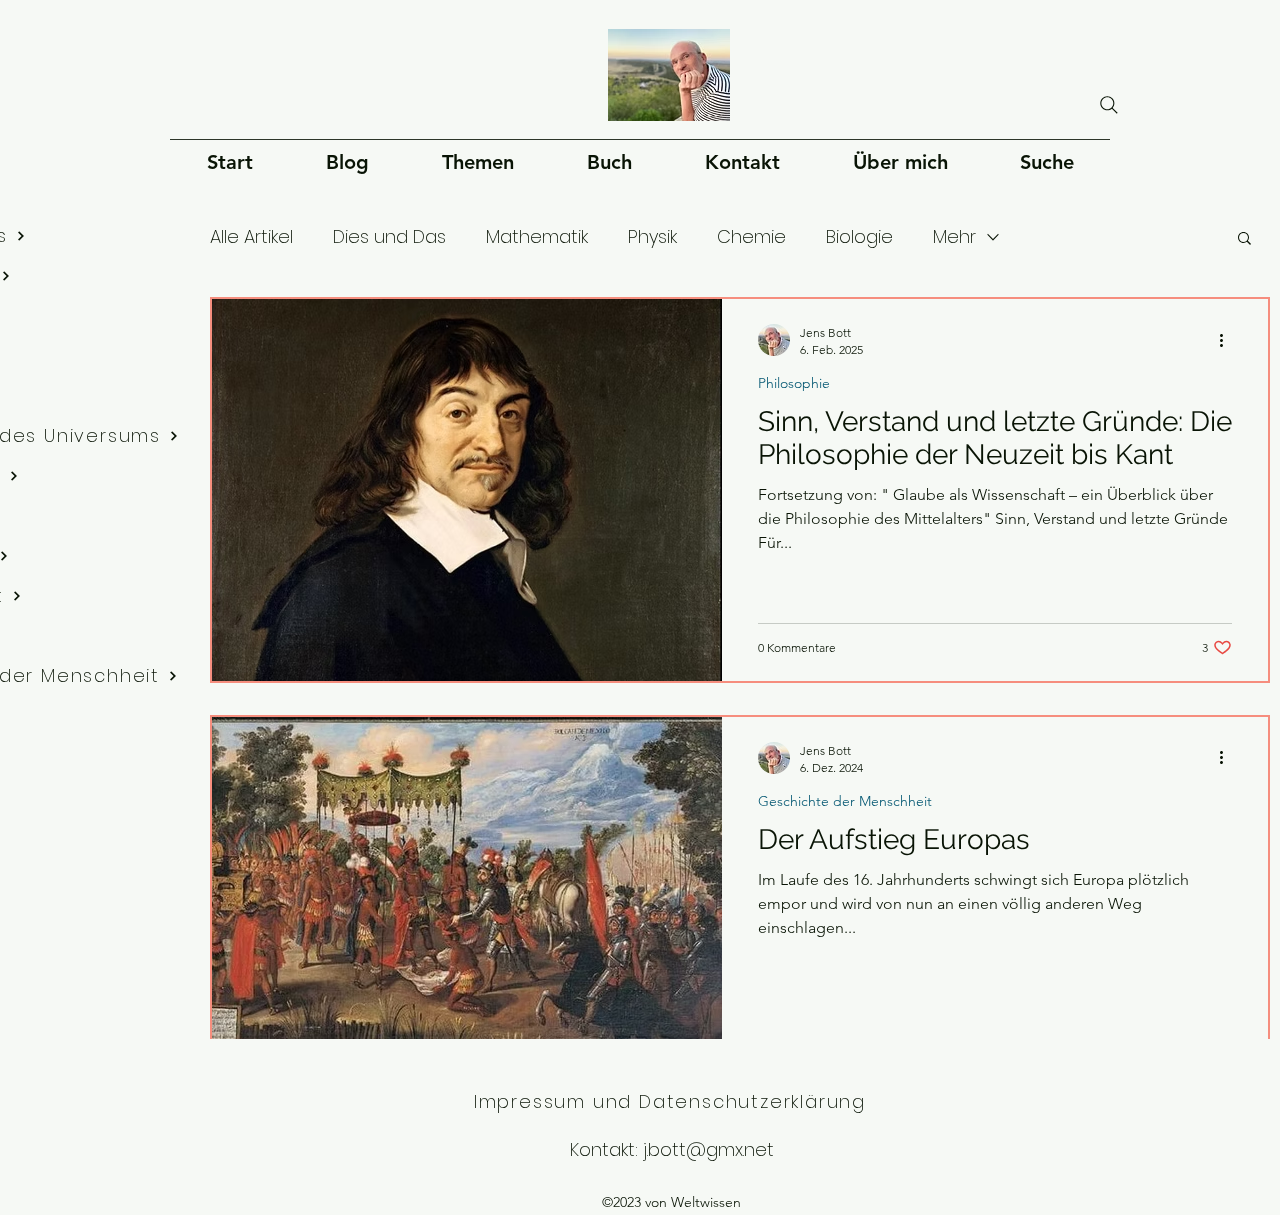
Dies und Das (389, 236)
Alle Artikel (251, 236)
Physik (652, 236)
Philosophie (794, 383)
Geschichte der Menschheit (845, 801)
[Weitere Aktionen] (1229, 340)
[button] (1244, 239)
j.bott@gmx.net (708, 1149)
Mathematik (537, 236)
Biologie (859, 236)
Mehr (954, 236)
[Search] (1109, 105)
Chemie (751, 236)
